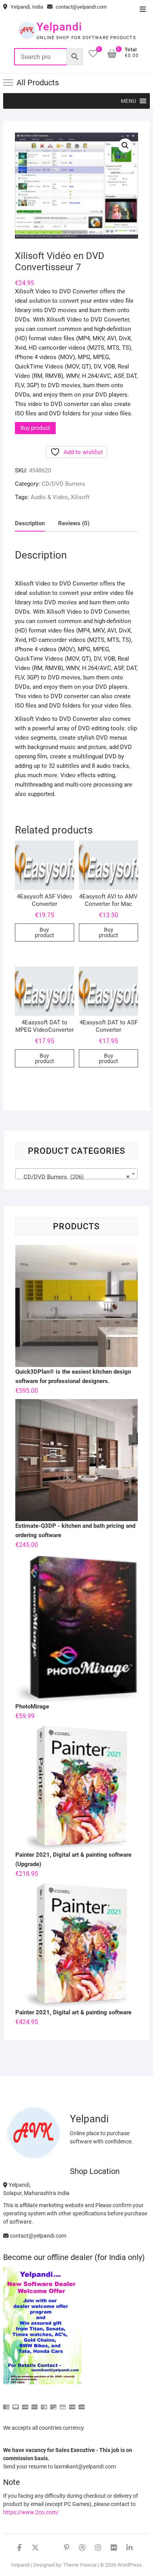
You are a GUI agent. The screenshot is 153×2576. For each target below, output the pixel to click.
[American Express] (6, 2404)
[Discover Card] (53, 2404)
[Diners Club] (44, 2404)
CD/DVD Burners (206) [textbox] (74, 1177)
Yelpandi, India (26, 7)
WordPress (130, 2565)
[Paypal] (35, 2404)
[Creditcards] (63, 2404)
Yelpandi (59, 27)
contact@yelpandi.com (81, 7)
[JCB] (82, 2404)
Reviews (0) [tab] (74, 523)
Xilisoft (80, 497)
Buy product (35, 428)
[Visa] (25, 2404)
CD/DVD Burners (63, 484)
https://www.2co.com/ (31, 2512)
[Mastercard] (16, 2404)
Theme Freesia (80, 2565)
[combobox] (76, 1174)
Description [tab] (30, 523)
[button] (128, 101)
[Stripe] (72, 2404)
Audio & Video (49, 497)
